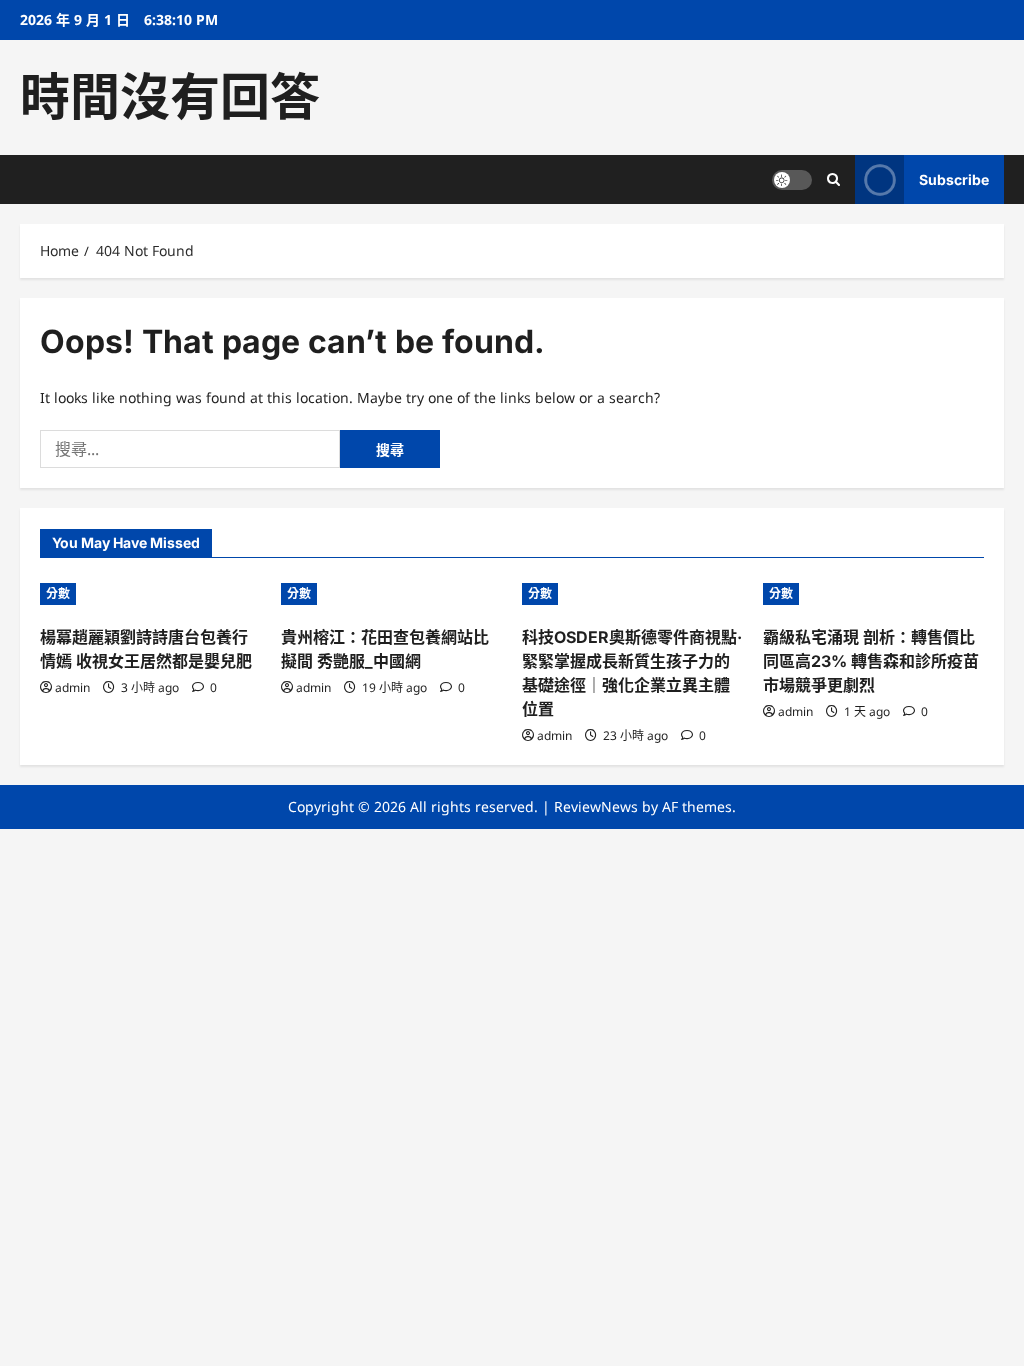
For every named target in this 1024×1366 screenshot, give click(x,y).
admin (72, 687)
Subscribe (954, 179)
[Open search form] (833, 179)
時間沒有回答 (170, 97)
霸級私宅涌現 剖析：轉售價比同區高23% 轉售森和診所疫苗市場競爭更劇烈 (871, 661)
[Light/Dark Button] (792, 180)
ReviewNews (596, 806)
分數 (58, 593)
